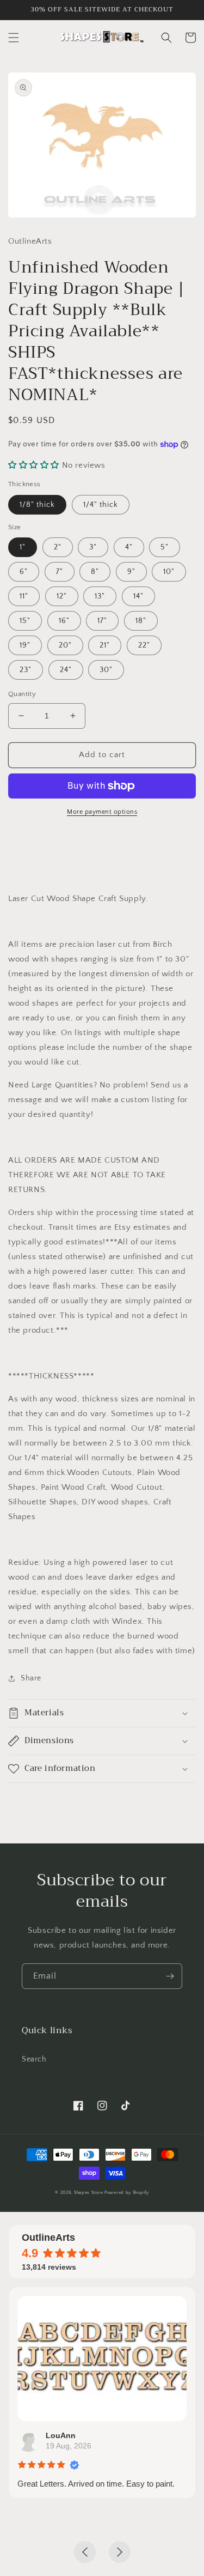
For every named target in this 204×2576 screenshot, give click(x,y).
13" (100, 596)
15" (25, 621)
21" (105, 645)
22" (144, 645)
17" (102, 621)
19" (25, 645)
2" (58, 547)
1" (23, 547)
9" (131, 572)
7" (60, 572)
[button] (14, 38)
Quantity (22, 694)
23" (26, 670)
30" (106, 670)
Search (34, 2059)
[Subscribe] (170, 1976)
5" (165, 547)
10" (169, 572)
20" (65, 645)
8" (95, 572)
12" (62, 596)
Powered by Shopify (127, 2193)
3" (93, 547)
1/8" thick (37, 505)
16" (64, 621)
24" (66, 670)
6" (24, 572)
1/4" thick (101, 505)
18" (141, 621)
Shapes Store (88, 2193)
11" (24, 596)
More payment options (102, 812)
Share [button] (31, 1678)
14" (138, 596)
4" (129, 547)
